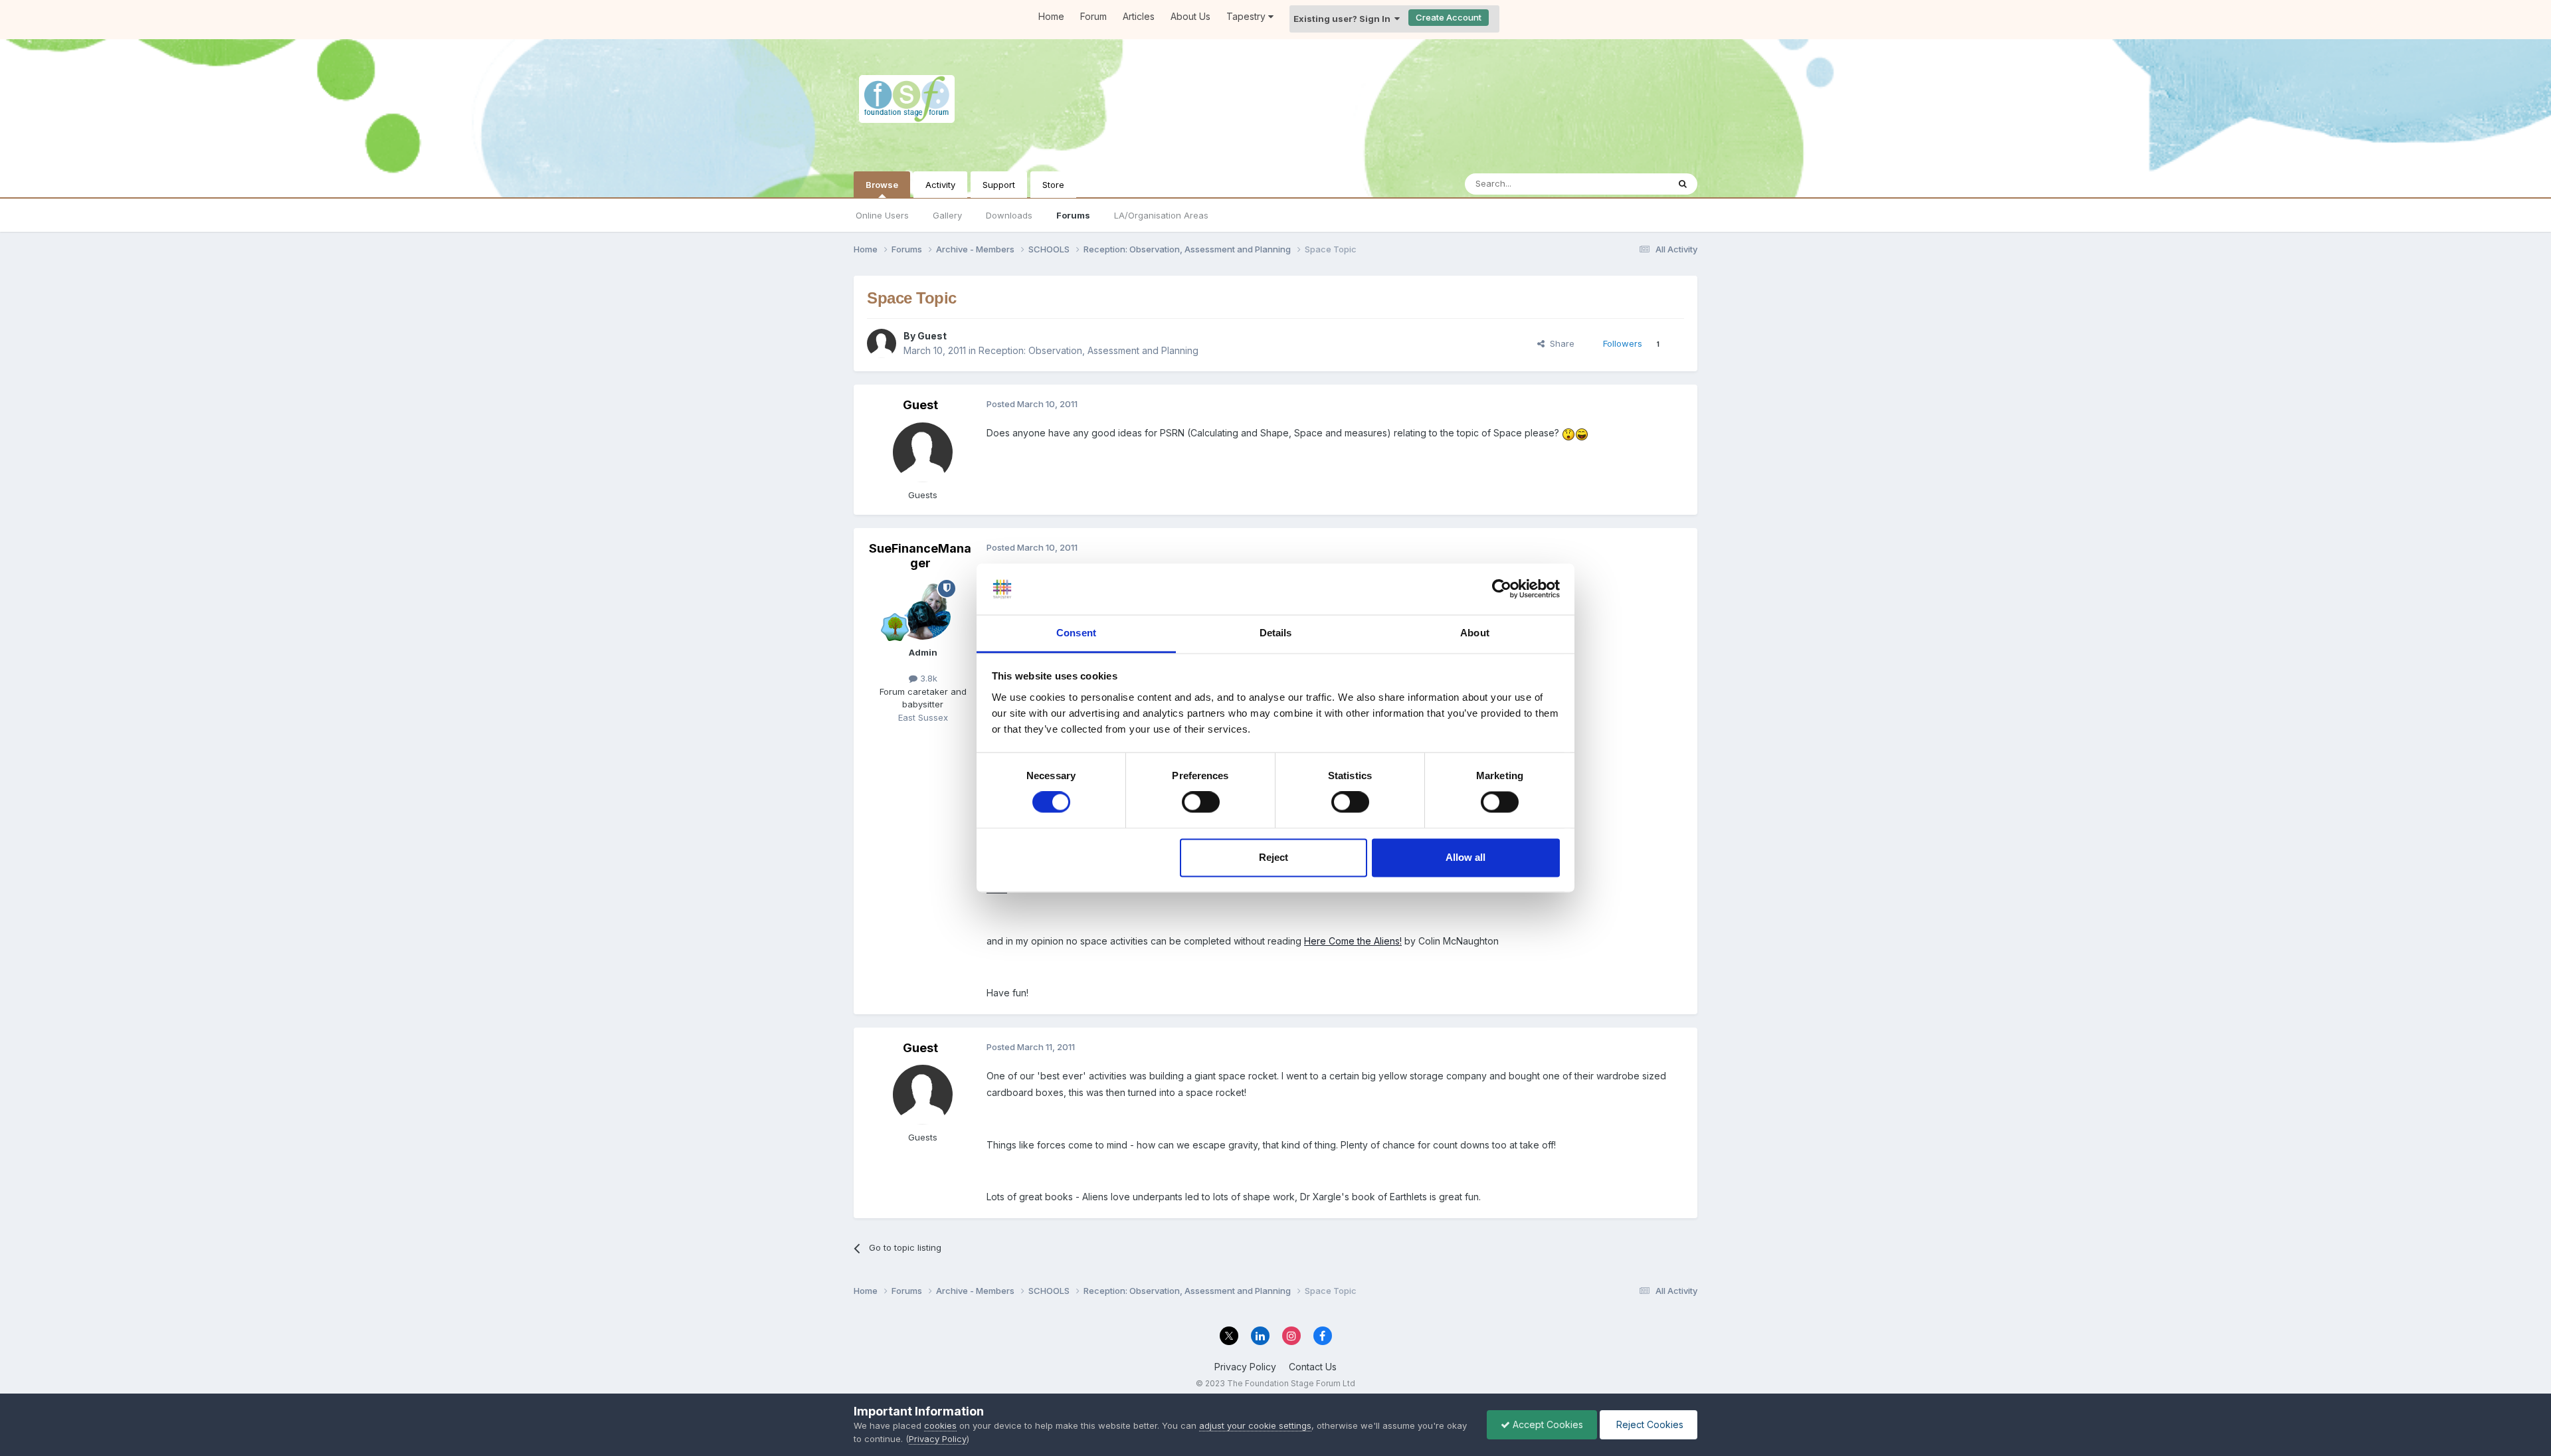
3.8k (927, 678)
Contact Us (1313, 1367)
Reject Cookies (1649, 1424)
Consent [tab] (1076, 633)
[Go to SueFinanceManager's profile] (923, 610)
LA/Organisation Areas (1161, 215)
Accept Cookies (1547, 1424)
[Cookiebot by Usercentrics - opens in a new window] (1502, 589)
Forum (1093, 16)
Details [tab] (1276, 633)
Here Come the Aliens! (1353, 941)
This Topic (1629, 184)
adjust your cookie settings (1255, 1425)
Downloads (1009, 215)
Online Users (882, 215)
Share (1559, 343)
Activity (940, 185)
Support (999, 185)
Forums (1073, 215)
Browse (882, 185)
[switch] (1201, 802)
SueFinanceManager (920, 556)
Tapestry (1247, 16)
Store (1053, 185)
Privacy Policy (1245, 1367)
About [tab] (1475, 633)
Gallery (947, 215)
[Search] (1683, 184)
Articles (1139, 16)
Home (1051, 16)
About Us (1190, 16)
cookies (940, 1425)
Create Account (1449, 17)
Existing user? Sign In (1344, 19)
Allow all (1465, 857)
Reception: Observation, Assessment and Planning (1088, 350)
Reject (1274, 857)
